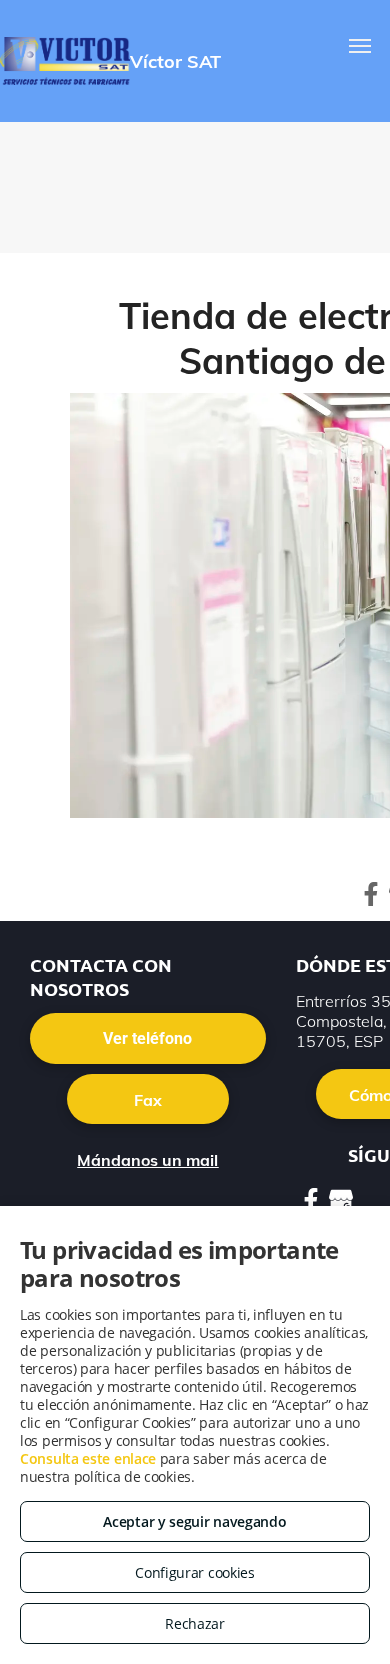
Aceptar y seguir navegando (194, 1521)
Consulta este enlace (88, 1458)
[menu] (360, 46)
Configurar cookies (195, 1572)
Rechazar (195, 1623)
